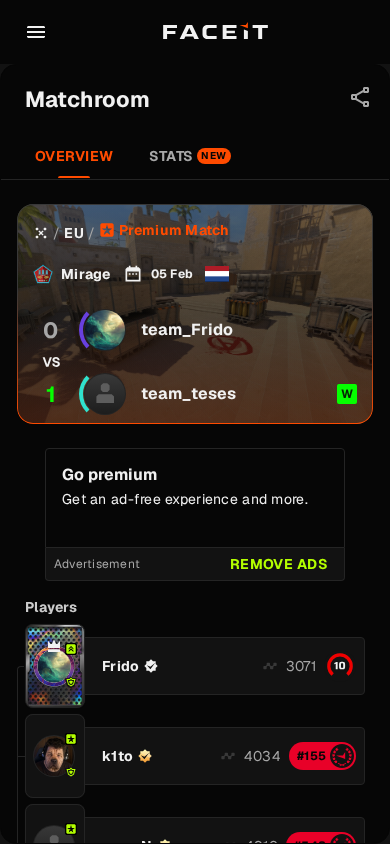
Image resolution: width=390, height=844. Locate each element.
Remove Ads (279, 564)
